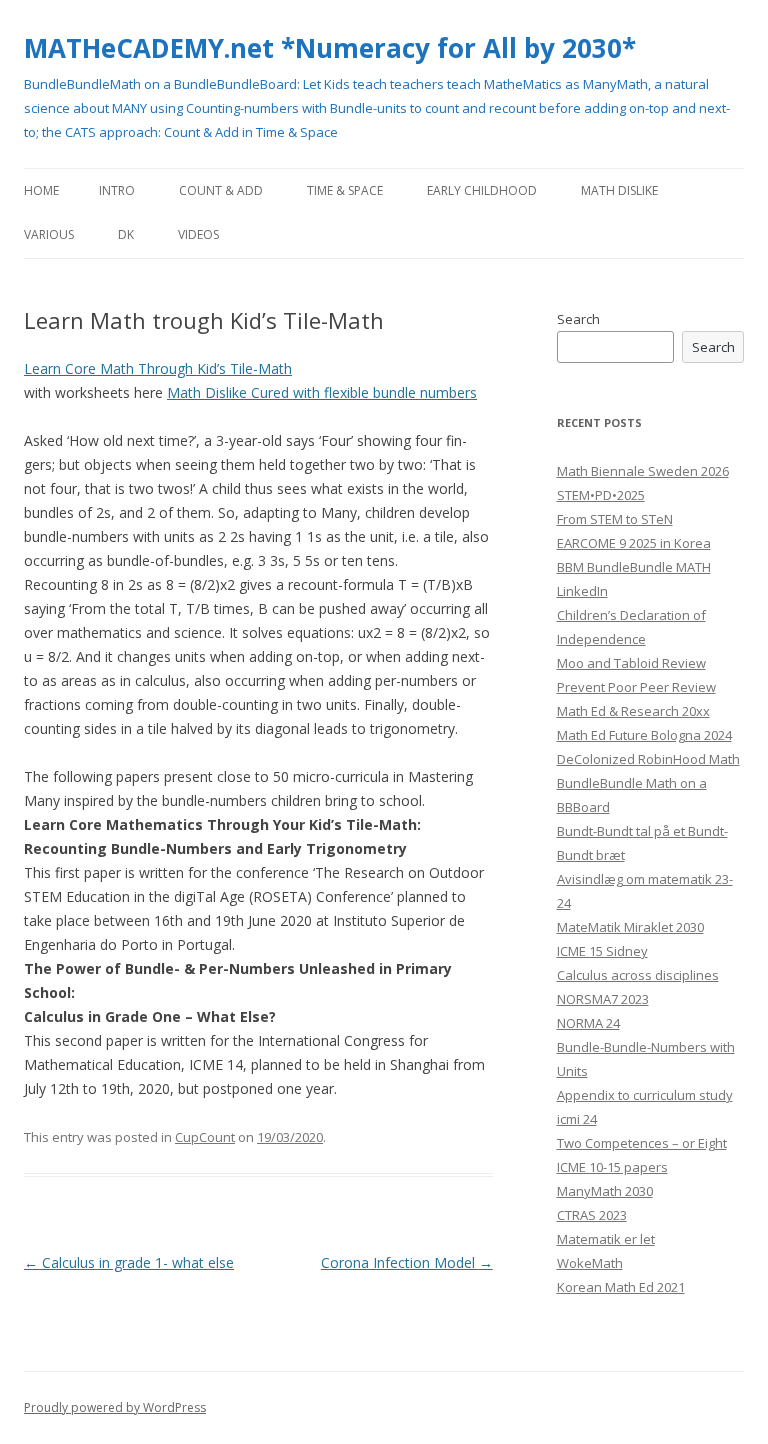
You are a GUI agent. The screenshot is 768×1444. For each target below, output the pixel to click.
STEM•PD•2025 (601, 495)
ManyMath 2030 (605, 1191)
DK (126, 234)
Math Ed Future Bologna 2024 (644, 735)
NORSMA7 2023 (603, 999)
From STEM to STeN (615, 519)
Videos (198, 234)
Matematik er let (606, 1239)
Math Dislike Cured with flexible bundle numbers (322, 392)
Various (49, 234)
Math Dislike (619, 190)
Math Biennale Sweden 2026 (643, 471)
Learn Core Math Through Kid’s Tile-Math (158, 368)
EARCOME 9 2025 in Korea (634, 543)
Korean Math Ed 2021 (621, 1287)
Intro (117, 190)
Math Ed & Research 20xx (633, 711)
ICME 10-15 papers (612, 1167)
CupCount (205, 1137)
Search (578, 319)
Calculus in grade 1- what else (129, 1262)
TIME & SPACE (345, 190)
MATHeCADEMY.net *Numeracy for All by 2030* (330, 48)
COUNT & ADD (221, 190)
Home (41, 190)
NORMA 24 (588, 1023)
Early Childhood (482, 190)
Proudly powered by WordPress (115, 1407)
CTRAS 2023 (592, 1215)
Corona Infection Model (407, 1262)
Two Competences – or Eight (642, 1143)
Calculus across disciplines (638, 975)
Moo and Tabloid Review (631, 663)
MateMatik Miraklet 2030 (630, 927)
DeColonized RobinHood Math (648, 759)
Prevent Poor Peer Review (636, 687)
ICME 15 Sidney (602, 951)
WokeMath (590, 1263)
